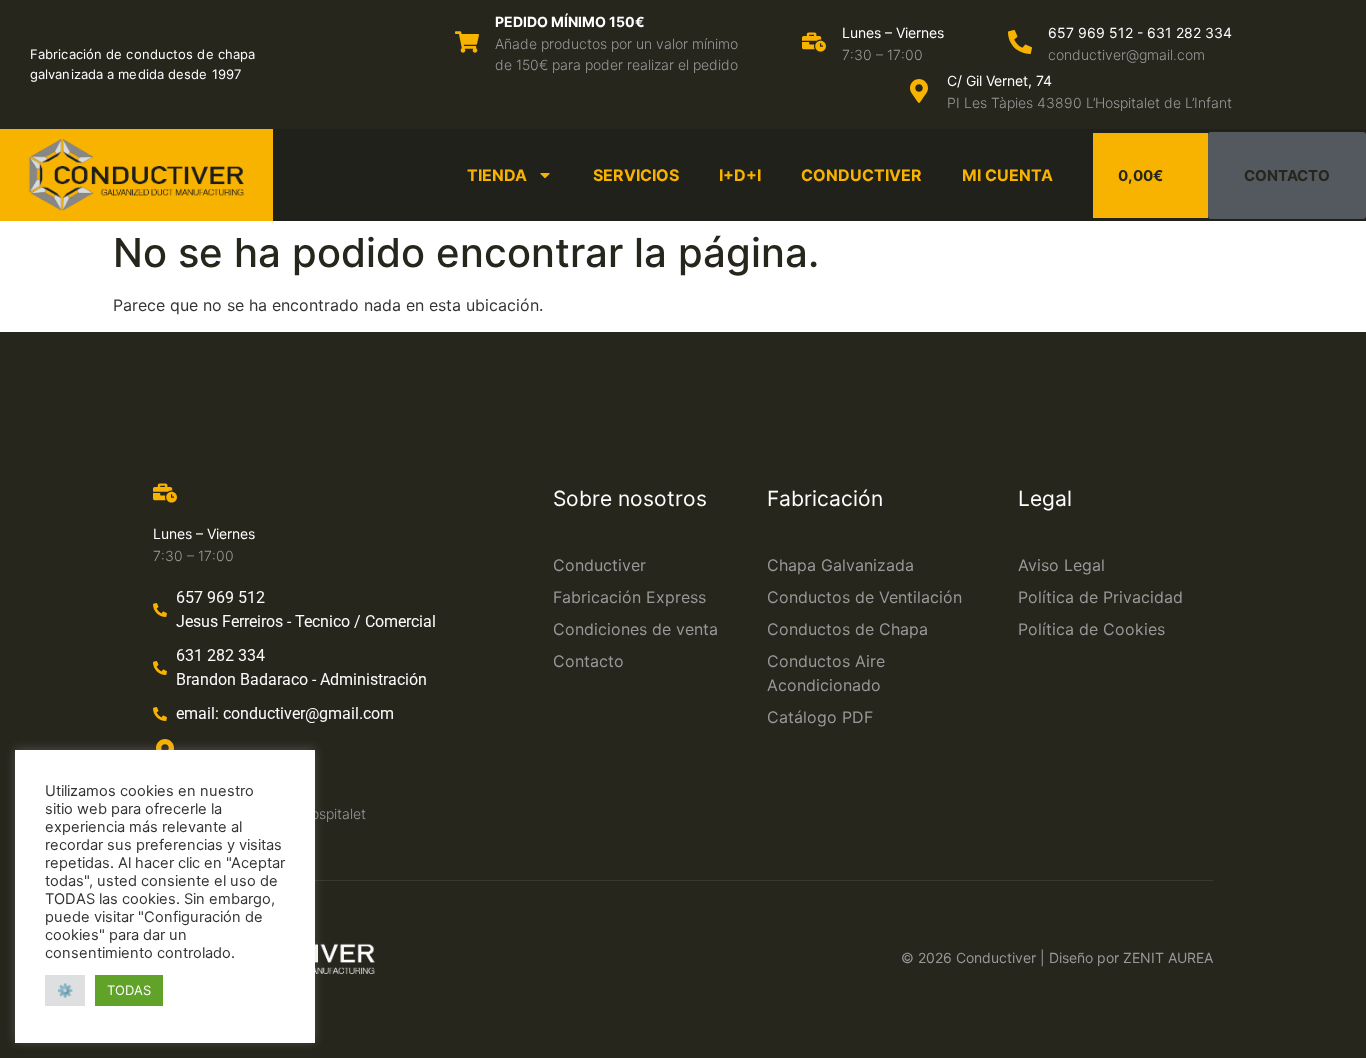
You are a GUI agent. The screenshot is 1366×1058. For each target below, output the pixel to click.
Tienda (497, 175)
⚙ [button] (65, 990)
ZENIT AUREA (1168, 957)
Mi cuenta (1007, 175)
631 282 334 (1189, 32)
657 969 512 (1090, 32)
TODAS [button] (129, 990)
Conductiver (861, 175)
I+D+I (740, 175)
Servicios (636, 175)
